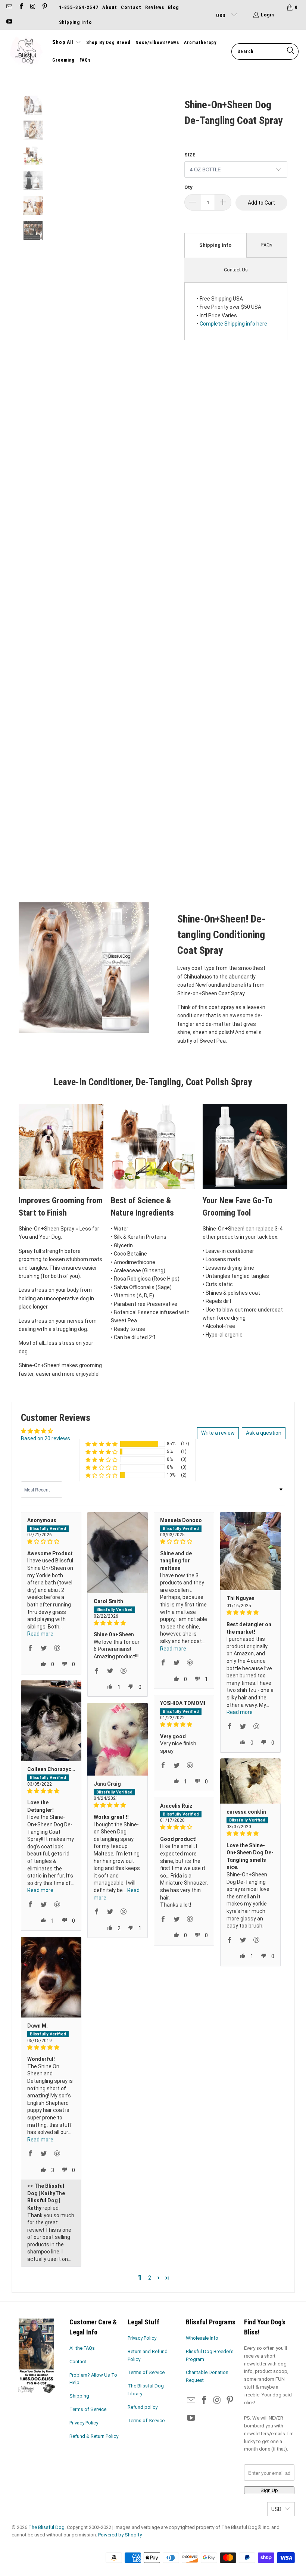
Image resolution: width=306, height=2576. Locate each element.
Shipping (79, 2396)
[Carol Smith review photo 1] (118, 1553)
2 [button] (150, 2278)
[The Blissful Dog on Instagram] (32, 7)
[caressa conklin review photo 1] (250, 1781)
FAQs (267, 245)
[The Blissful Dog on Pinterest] (44, 7)
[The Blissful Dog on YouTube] (9, 22)
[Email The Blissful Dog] (9, 7)
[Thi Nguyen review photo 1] (250, 1551)
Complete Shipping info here (233, 324)
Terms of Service (88, 2409)
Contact (131, 7)
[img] (51, 1542)
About (110, 7)
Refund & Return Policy (94, 2436)
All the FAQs (82, 2348)
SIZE (190, 155)
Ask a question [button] (264, 1433)
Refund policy (143, 2407)
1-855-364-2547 (79, 7)
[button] (67, 43)
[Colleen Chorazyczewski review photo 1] (51, 1721)
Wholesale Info (202, 2338)
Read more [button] (40, 1634)
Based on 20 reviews (46, 1438)
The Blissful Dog (46, 2527)
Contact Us (236, 270)
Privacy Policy (84, 2423)
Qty (188, 187)
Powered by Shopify (120, 2535)
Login (268, 15)
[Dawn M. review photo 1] (51, 1977)
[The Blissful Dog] (26, 52)
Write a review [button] (218, 1433)
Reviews (155, 7)
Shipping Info (75, 22)
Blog (173, 7)
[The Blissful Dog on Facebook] (21, 7)
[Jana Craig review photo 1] (118, 1739)
